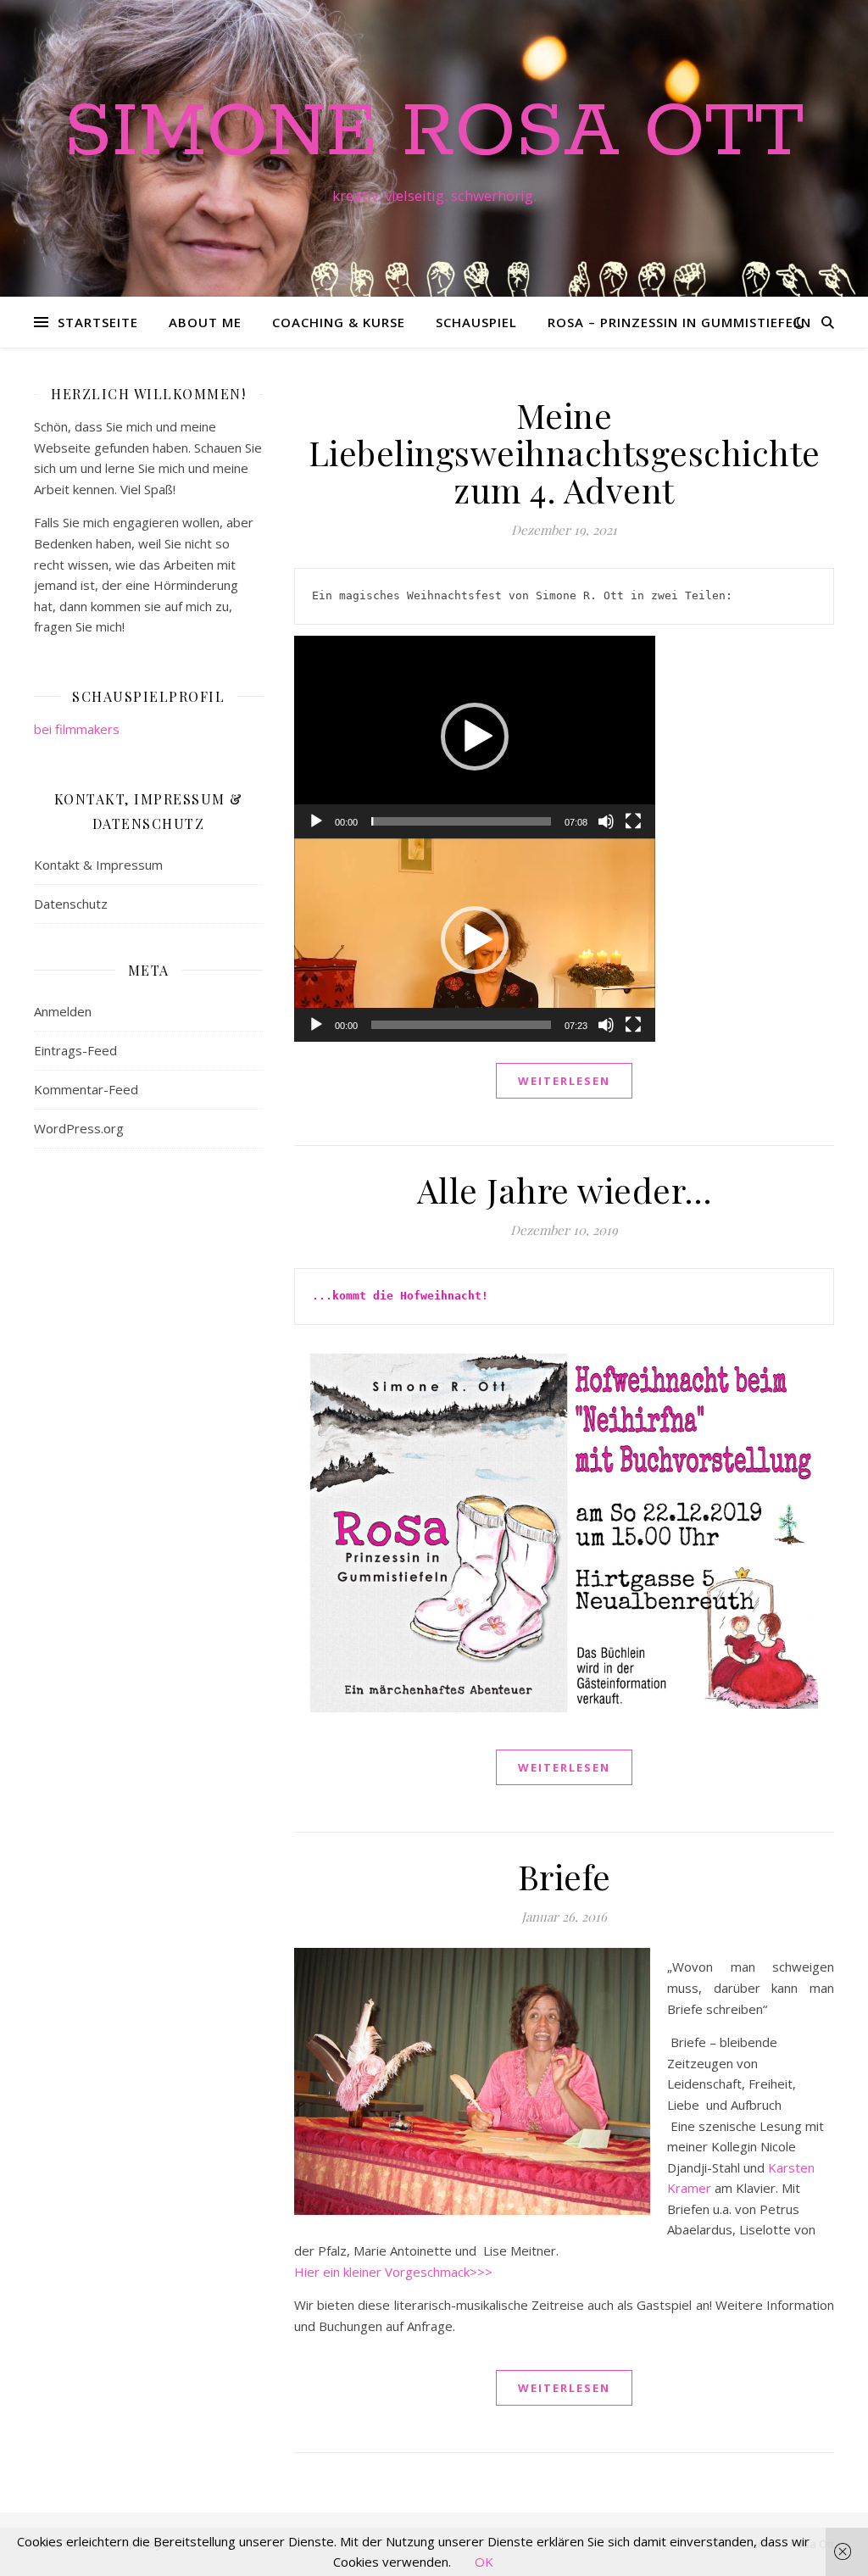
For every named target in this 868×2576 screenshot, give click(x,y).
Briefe (565, 1876)
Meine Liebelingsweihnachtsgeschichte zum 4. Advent (565, 452)
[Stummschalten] (606, 821)
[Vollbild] (633, 821)
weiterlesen (564, 1081)
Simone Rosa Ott (434, 133)
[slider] (461, 821)
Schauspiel (476, 322)
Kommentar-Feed (86, 1089)
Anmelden (63, 1011)
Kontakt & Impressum (98, 865)
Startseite (98, 322)
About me (205, 322)
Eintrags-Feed (75, 1050)
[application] (475, 737)
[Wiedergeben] (316, 821)
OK (484, 2562)
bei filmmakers (77, 729)
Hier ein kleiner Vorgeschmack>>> (393, 2272)
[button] (475, 737)
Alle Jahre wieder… (565, 1190)
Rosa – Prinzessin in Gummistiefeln (679, 322)
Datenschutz (71, 904)
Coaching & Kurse (339, 322)
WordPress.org (79, 1128)
